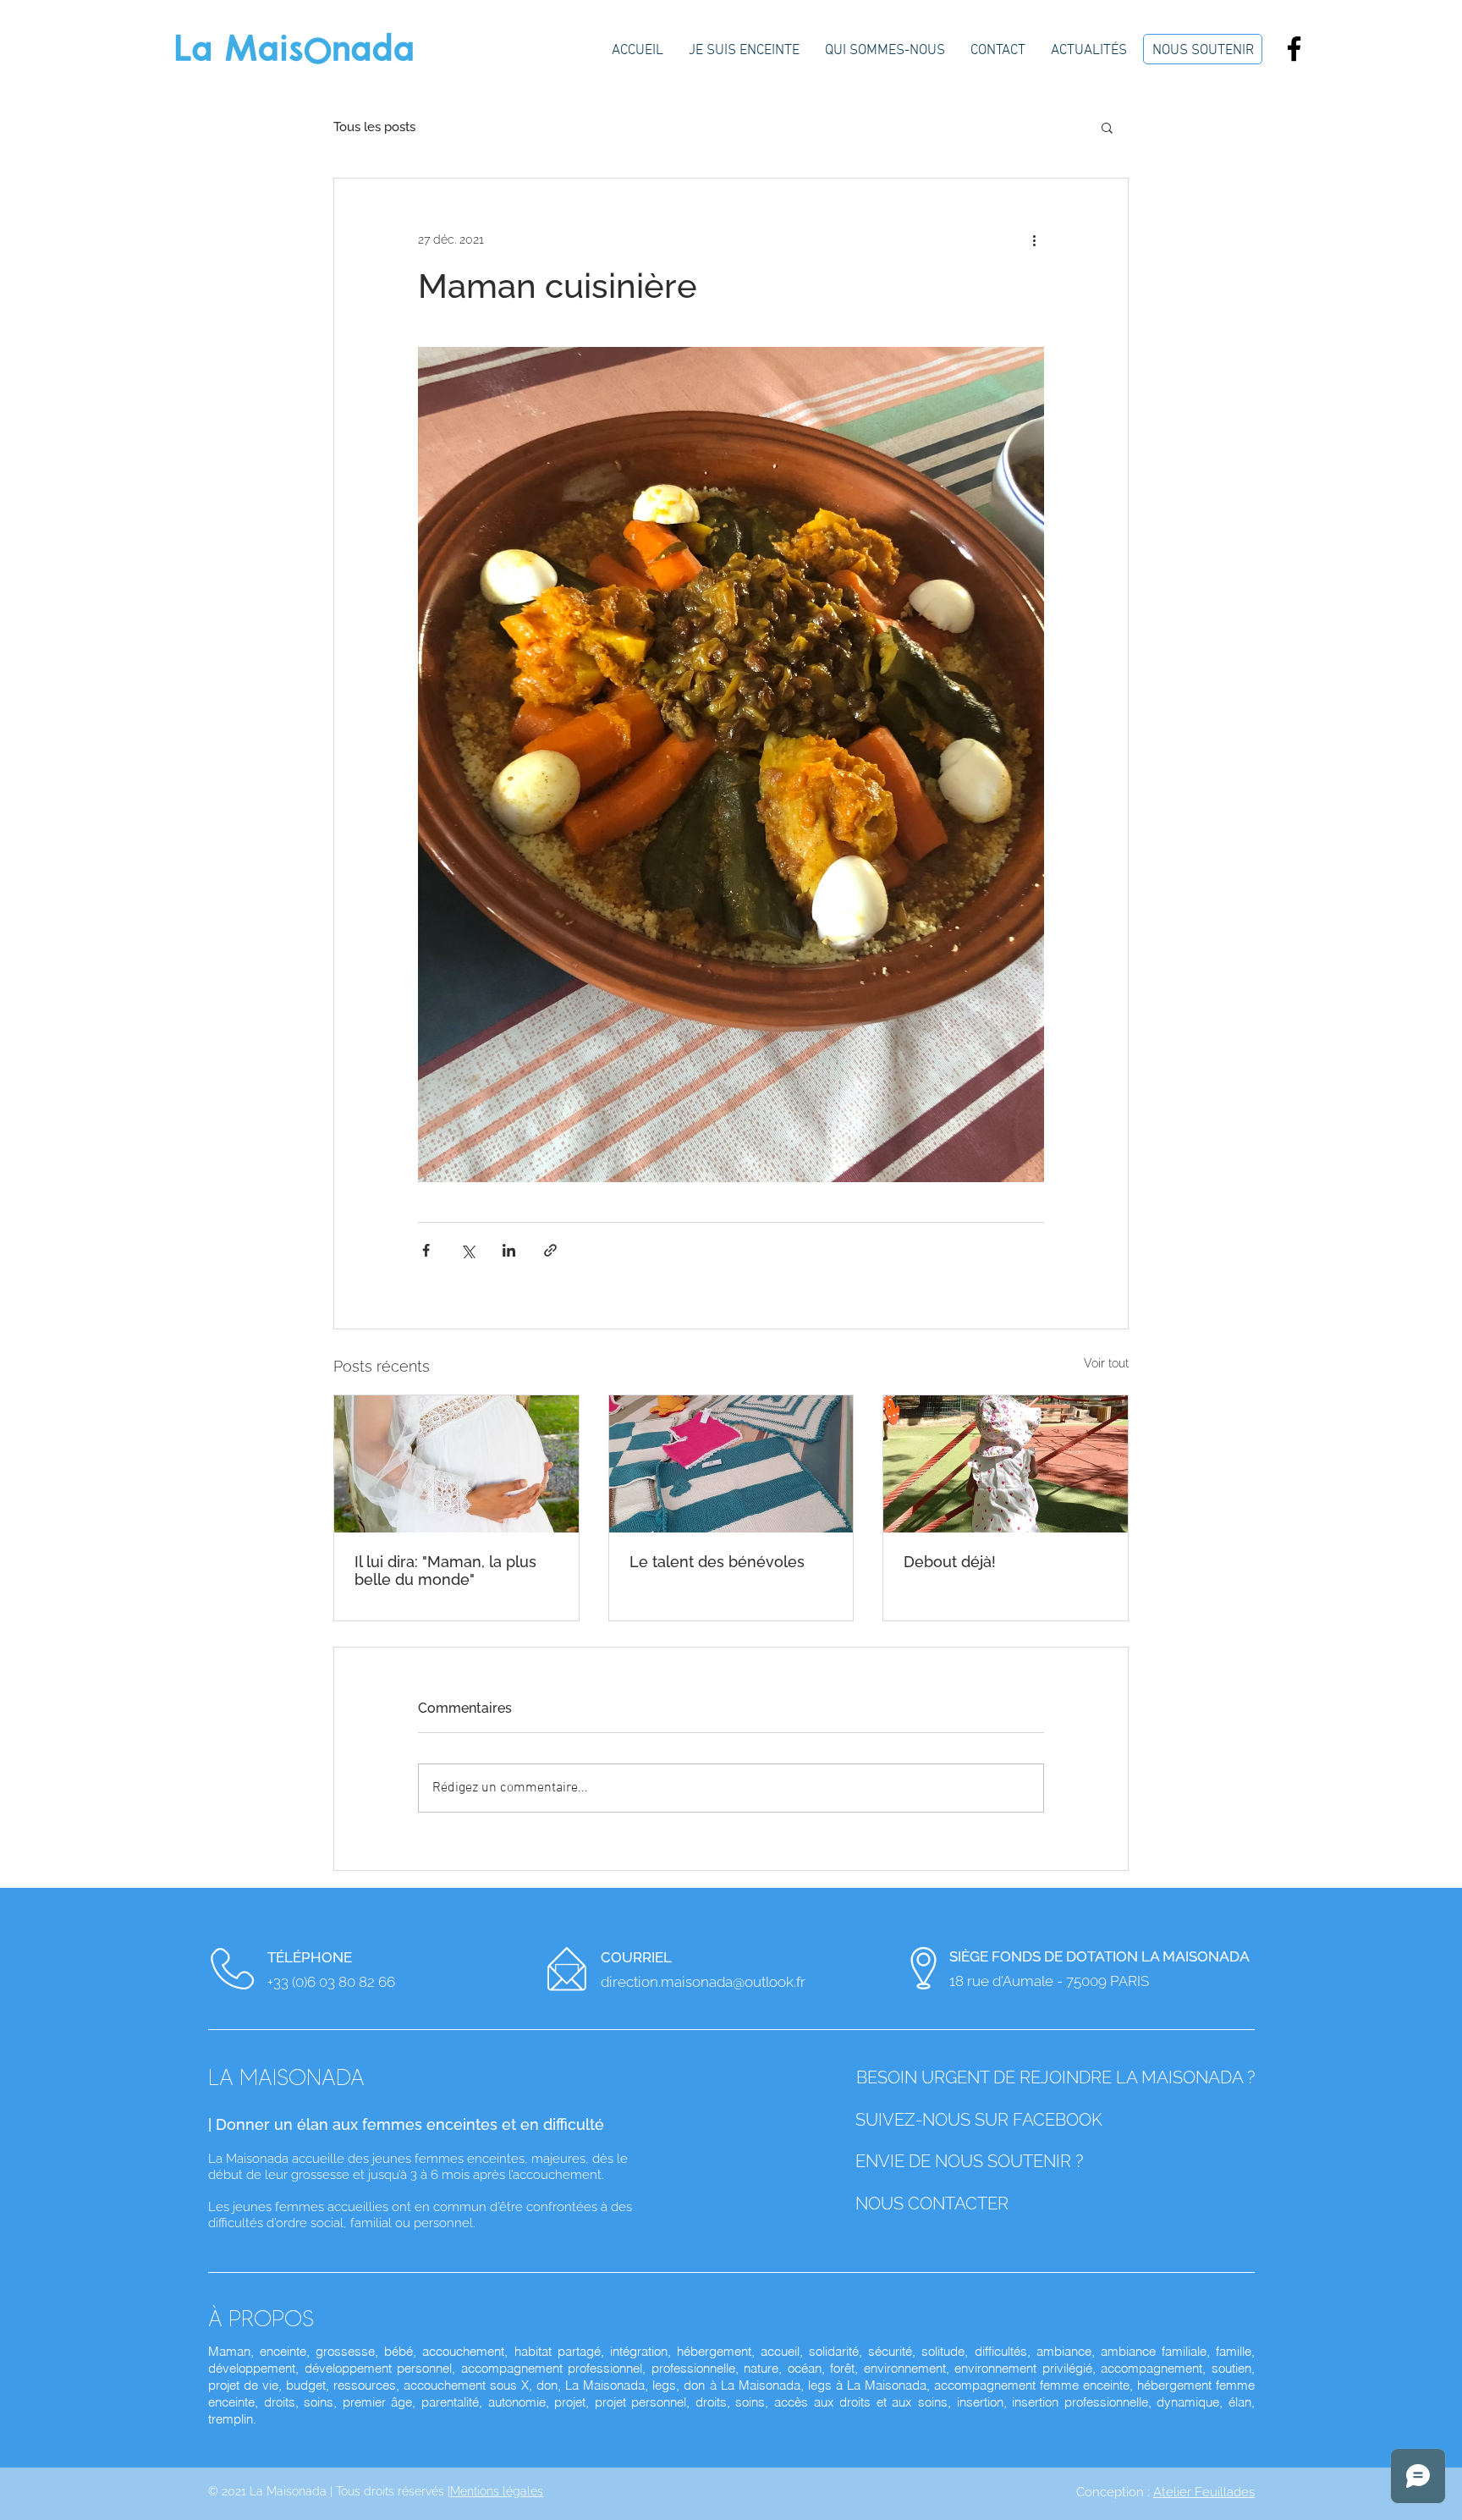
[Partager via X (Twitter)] (467, 1250)
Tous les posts (374, 127)
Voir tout (1106, 1363)
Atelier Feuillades (1204, 2492)
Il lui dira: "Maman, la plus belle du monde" (445, 1571)
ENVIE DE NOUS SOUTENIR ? (971, 2161)
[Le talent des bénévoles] (731, 1464)
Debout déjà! (950, 1562)
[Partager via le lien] (550, 1250)
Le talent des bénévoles (717, 1562)
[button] (1107, 127)
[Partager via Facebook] (426, 1250)
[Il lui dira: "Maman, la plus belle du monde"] (456, 1464)
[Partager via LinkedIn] (509, 1250)
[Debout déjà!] (1006, 1464)
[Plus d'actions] (1034, 239)
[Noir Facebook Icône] (1294, 49)
